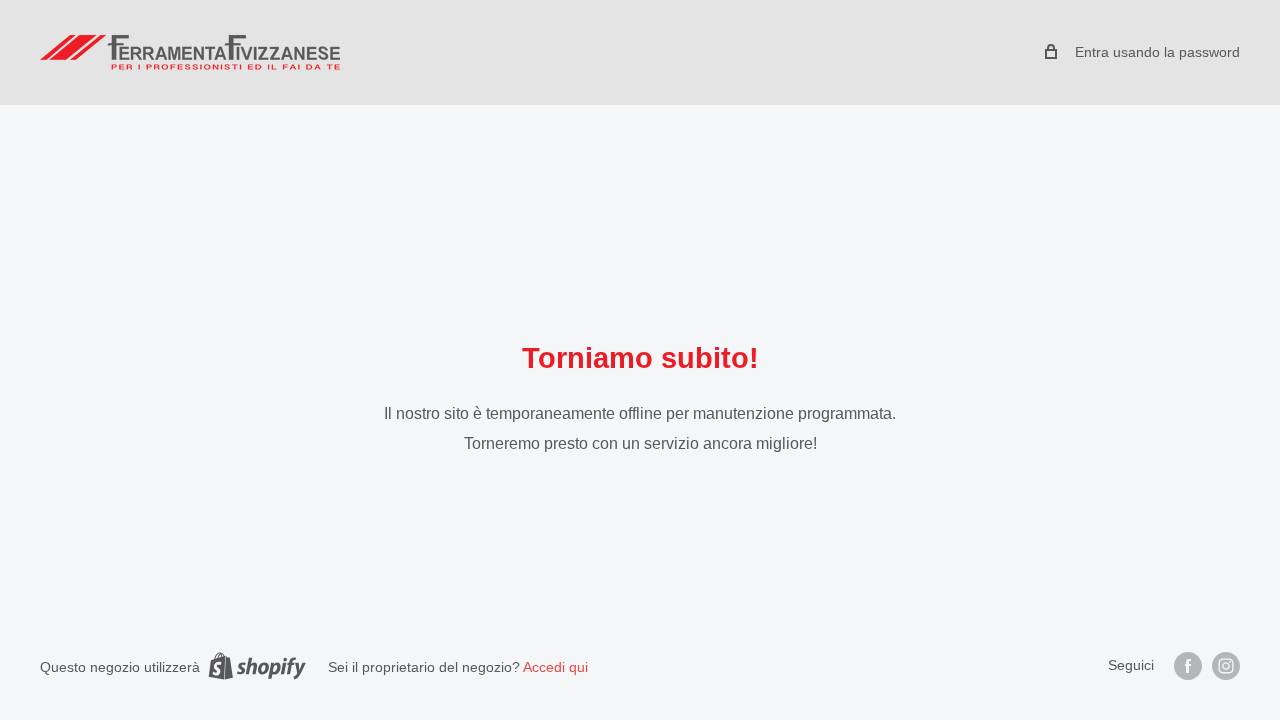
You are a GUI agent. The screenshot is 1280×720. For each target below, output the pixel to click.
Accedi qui (555, 667)
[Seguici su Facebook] (1188, 666)
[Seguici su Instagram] (1226, 666)
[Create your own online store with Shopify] (257, 666)
